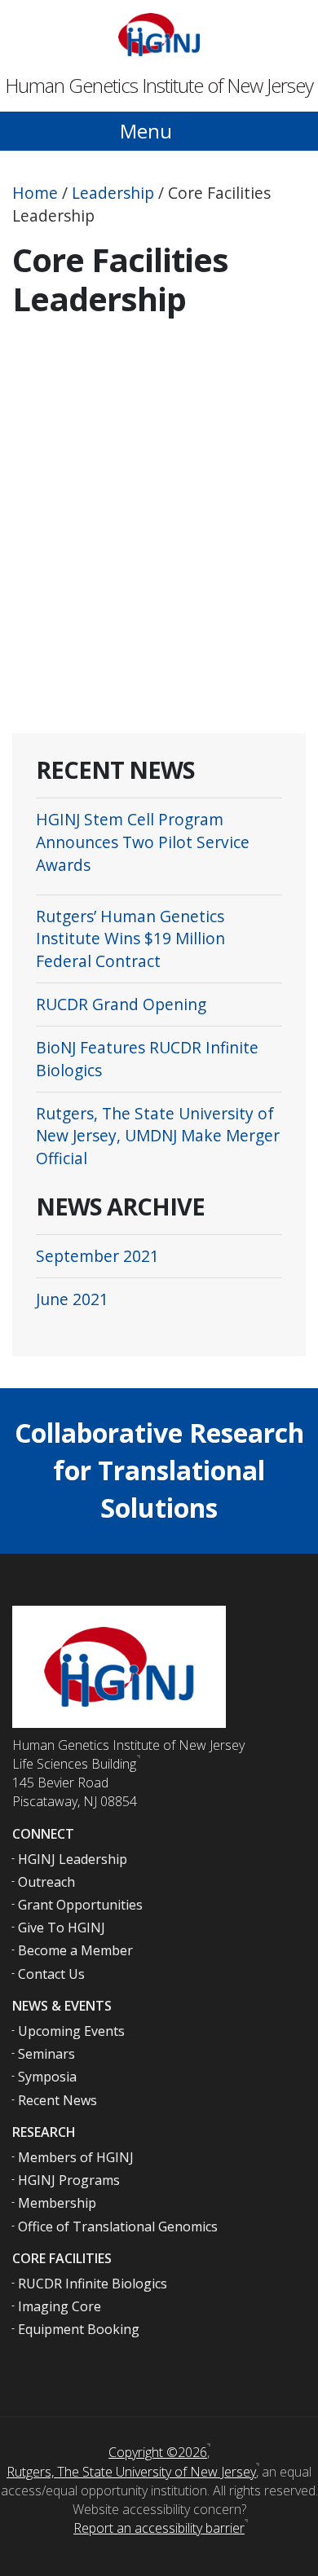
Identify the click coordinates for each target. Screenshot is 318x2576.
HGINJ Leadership (73, 1859)
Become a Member (75, 1950)
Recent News (57, 2100)
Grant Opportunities (80, 1905)
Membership (57, 2203)
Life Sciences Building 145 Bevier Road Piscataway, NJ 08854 (75, 1783)
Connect (43, 1834)
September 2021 (97, 1256)
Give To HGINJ (62, 1928)
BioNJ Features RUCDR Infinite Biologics (147, 1059)
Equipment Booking (79, 2329)
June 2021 (72, 1299)
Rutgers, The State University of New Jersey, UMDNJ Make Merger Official (158, 1136)
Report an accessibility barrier (159, 2528)
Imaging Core (60, 2306)
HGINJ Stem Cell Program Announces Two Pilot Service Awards (143, 842)
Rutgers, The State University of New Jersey (131, 2472)
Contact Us (51, 1974)
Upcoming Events (71, 2031)
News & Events (62, 2006)
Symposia (47, 2077)
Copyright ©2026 (158, 2452)
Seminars (46, 2054)
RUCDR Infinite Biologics (93, 2284)
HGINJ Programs (69, 2180)
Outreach (46, 1882)
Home (35, 193)
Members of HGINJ (76, 2157)
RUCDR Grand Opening (121, 1004)
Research (44, 2132)
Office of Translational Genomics (118, 2227)
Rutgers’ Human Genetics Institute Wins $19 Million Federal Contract (130, 939)
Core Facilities (62, 2258)
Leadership (113, 193)
